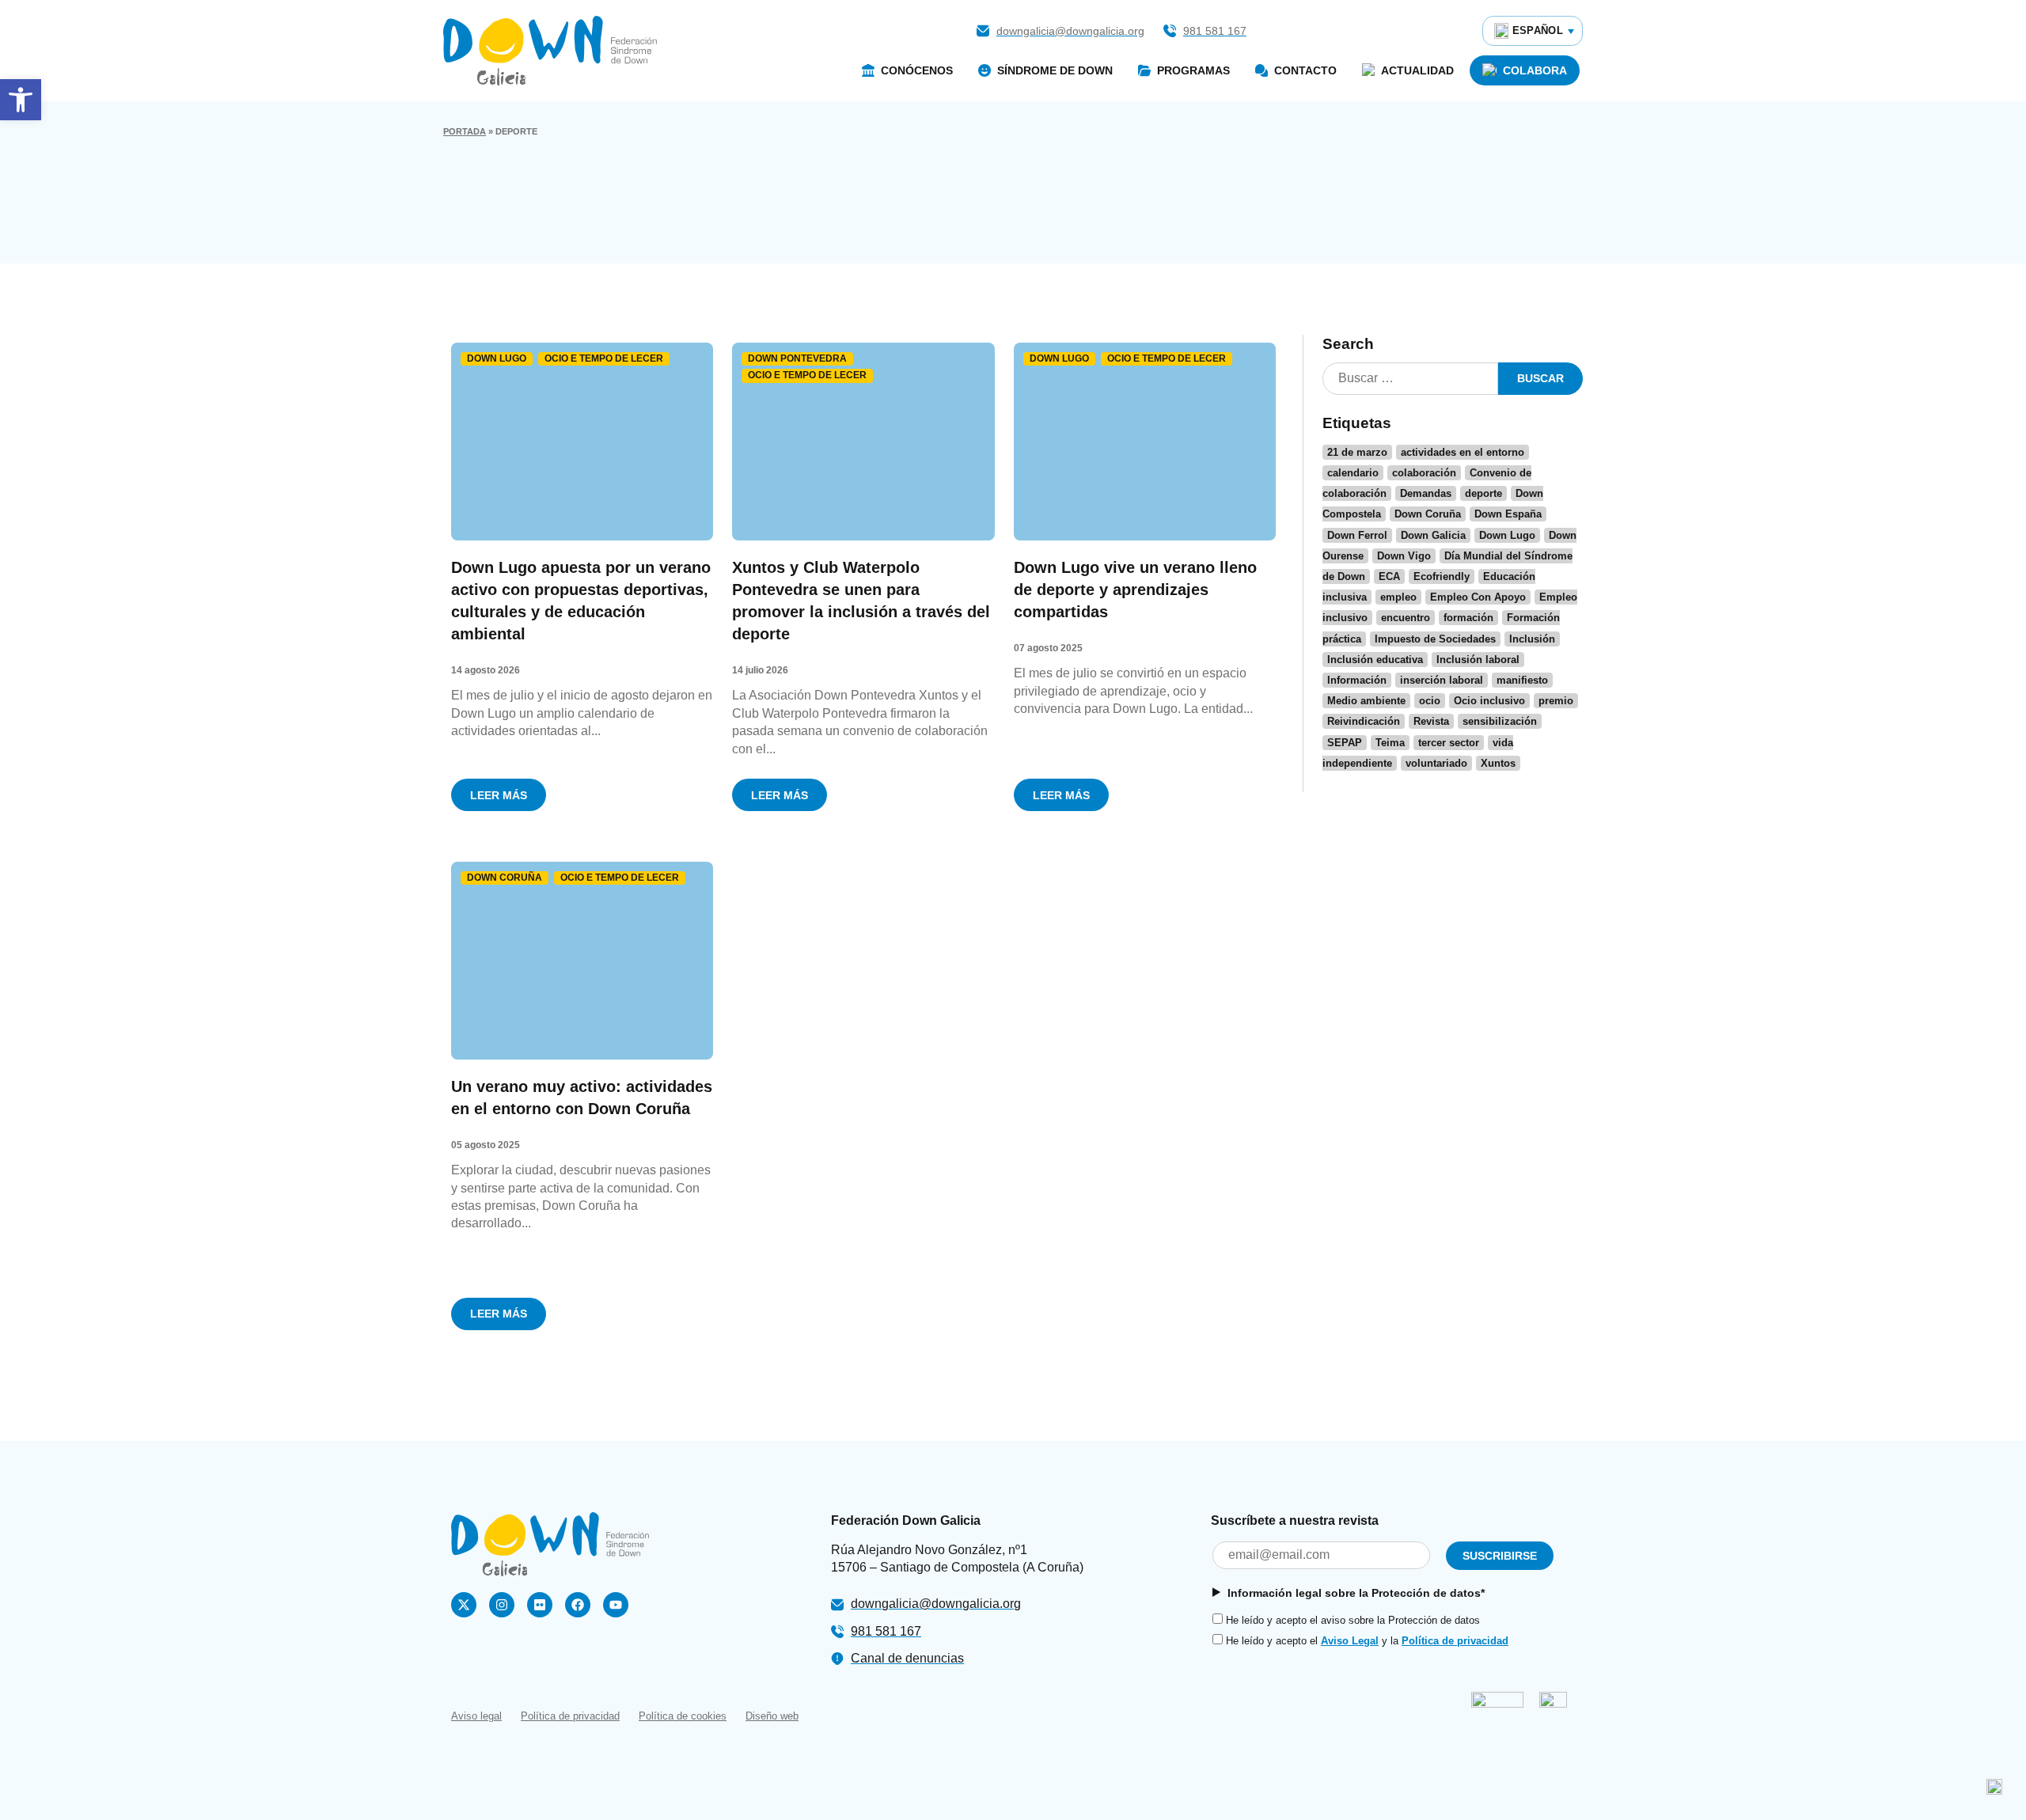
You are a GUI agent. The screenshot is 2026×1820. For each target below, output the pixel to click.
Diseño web (772, 1716)
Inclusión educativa (1375, 660)
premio (1556, 701)
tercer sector (1449, 743)
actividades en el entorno (1463, 452)
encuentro (1406, 618)
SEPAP (1345, 743)
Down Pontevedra (797, 358)
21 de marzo (1357, 452)
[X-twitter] (464, 1605)
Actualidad (1417, 70)
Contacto (1305, 70)
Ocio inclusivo (1489, 701)
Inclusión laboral (1478, 660)
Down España (1508, 514)
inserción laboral (1442, 680)
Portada (465, 131)
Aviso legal (476, 1716)
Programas (1193, 70)
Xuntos (1498, 763)
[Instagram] (502, 1605)
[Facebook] (578, 1605)
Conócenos (917, 70)
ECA (1389, 576)
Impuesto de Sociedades (1435, 639)
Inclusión (1532, 639)
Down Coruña (505, 878)
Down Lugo (497, 358)
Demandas (1426, 493)
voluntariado (1436, 763)
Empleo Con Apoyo (1478, 597)
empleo (1398, 597)
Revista (1431, 721)
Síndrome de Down (1055, 70)
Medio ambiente (1366, 701)
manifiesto (1522, 680)
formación (1468, 618)
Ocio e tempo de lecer (604, 358)
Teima (1390, 743)
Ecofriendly (1442, 576)
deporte (1483, 493)
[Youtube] (616, 1605)
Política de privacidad (1455, 1641)
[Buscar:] (1410, 379)
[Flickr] (540, 1605)
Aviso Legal (1350, 1641)
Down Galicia (1433, 535)
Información (1357, 680)
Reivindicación (1364, 721)
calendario (1353, 473)
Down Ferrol (1357, 535)
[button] (21, 100)
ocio (1430, 701)
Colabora (1535, 70)
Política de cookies (683, 1716)
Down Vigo (1404, 556)
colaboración (1424, 473)
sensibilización (1500, 721)
